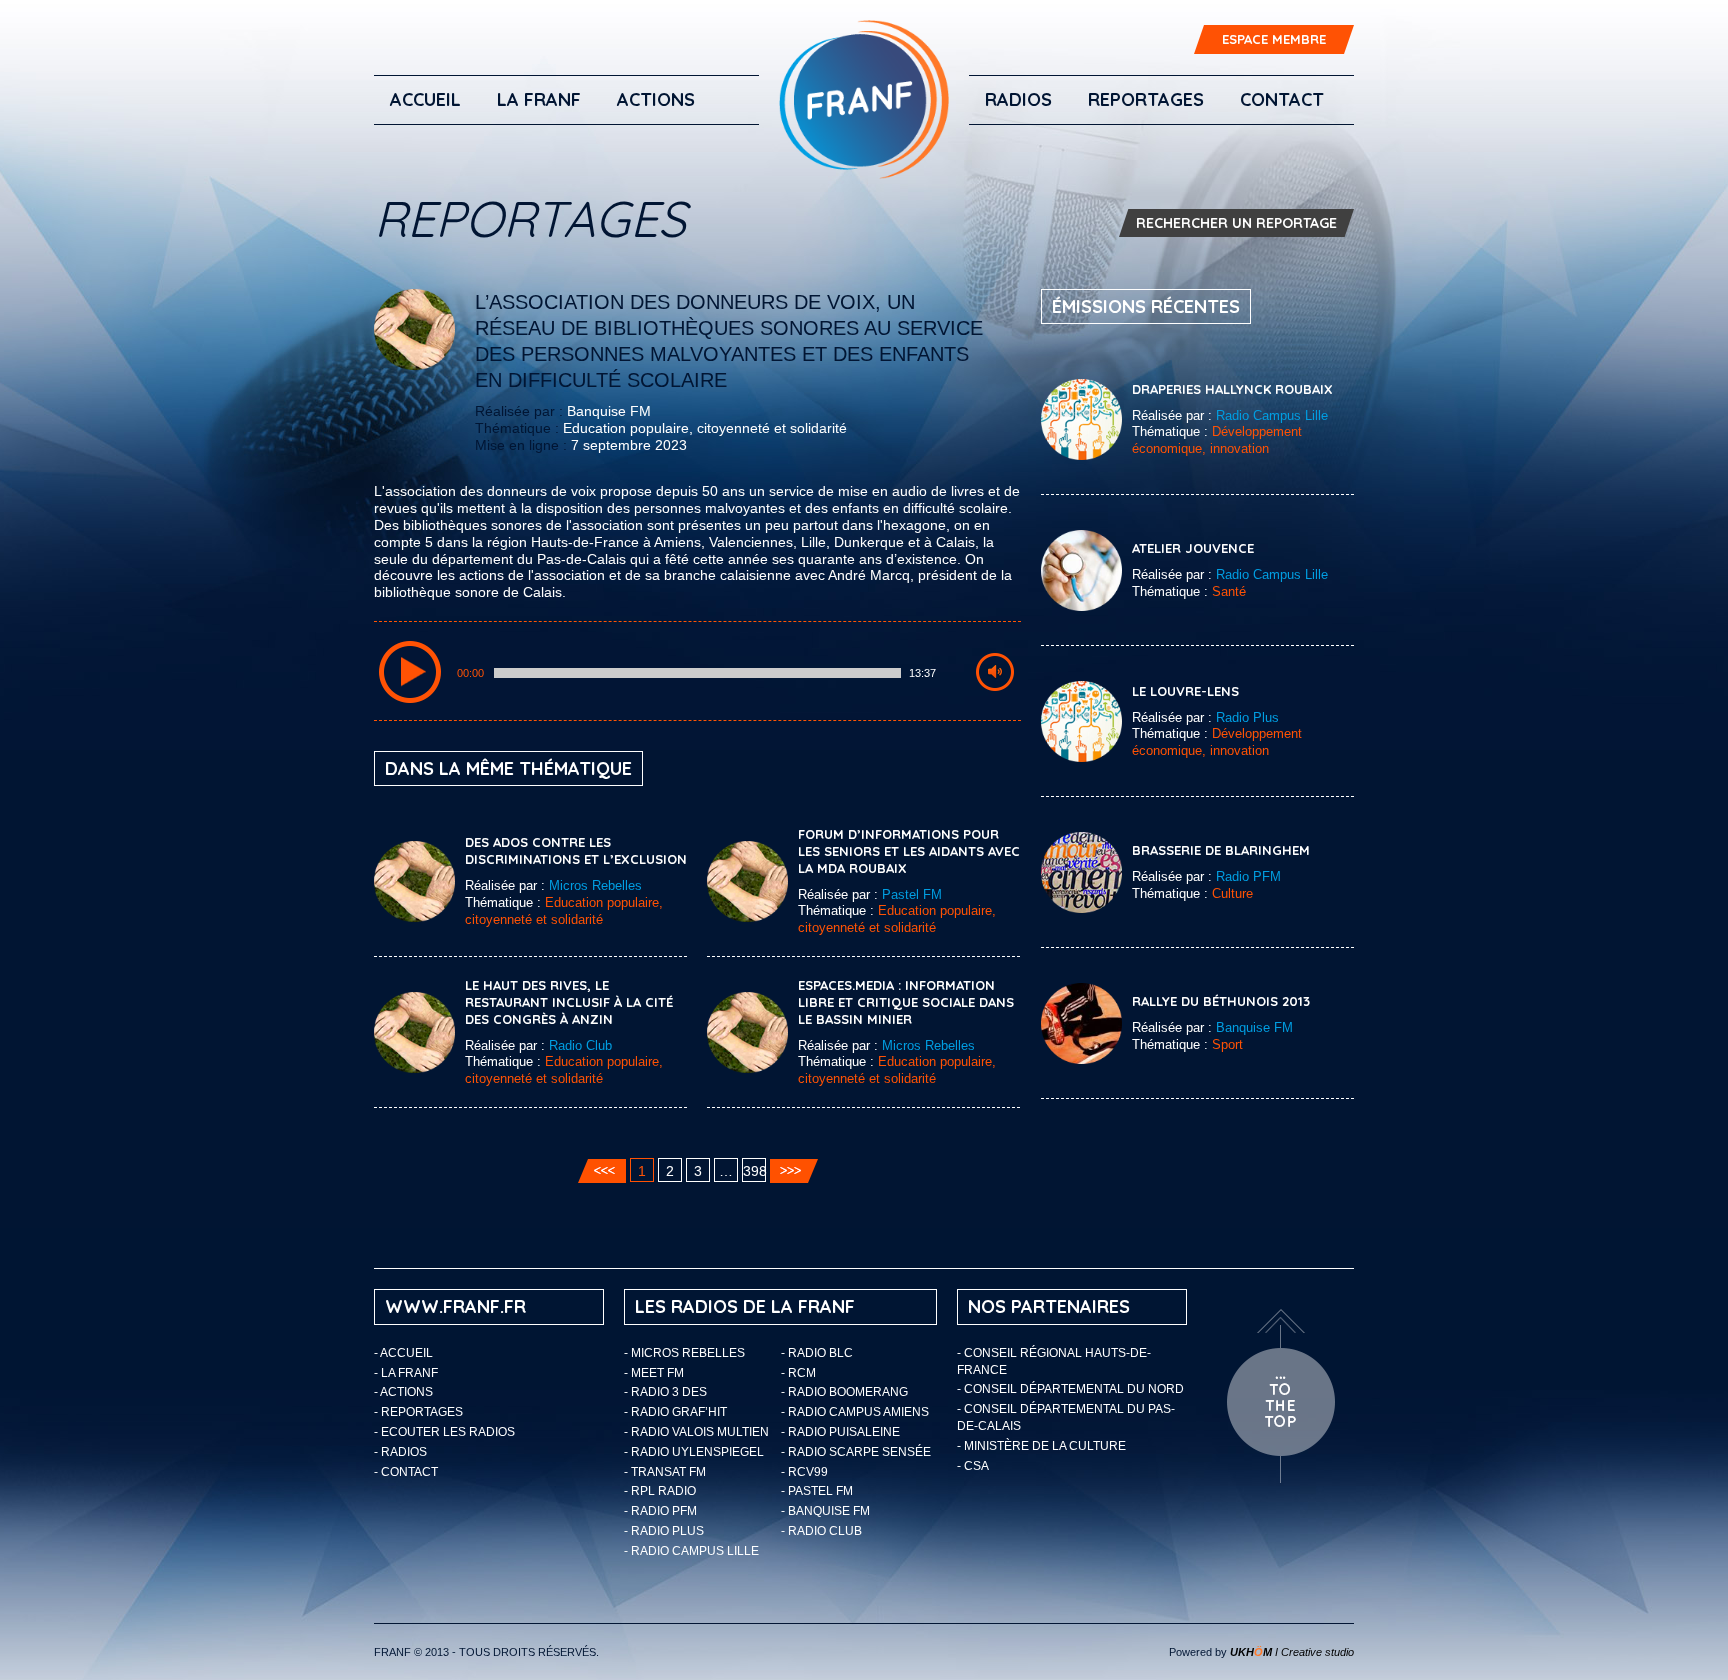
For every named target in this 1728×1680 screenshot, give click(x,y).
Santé (1229, 591)
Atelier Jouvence (1193, 548)
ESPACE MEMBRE (1274, 39)
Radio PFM (1248, 876)
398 (754, 1171)
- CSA (973, 1466)
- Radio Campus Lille (691, 1551)
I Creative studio (1292, 1652)
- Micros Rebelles (684, 1353)
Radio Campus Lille (1272, 415)
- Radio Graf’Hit (675, 1412)
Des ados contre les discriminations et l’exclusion (576, 850)
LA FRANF (539, 99)
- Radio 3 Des (665, 1392)
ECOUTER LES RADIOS (448, 1432)
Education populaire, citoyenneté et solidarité (705, 428)
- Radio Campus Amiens (855, 1412)
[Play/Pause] (410, 672)
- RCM (798, 1373)
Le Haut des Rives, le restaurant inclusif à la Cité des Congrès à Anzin (569, 1002)
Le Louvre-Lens (1185, 691)
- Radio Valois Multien (696, 1432)
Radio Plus (1247, 717)
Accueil (425, 99)
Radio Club (580, 1045)
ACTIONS (656, 99)
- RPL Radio (660, 1491)
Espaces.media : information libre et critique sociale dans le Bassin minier (906, 1002)
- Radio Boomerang (844, 1392)
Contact (1282, 99)
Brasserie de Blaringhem (1221, 850)
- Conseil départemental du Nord (1070, 1389)
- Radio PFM (660, 1511)
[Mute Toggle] (995, 672)
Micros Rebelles (595, 885)
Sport (1227, 1044)
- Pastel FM (817, 1491)
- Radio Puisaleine (840, 1432)
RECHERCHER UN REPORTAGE (1236, 223)
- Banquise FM (825, 1511)
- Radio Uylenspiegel (694, 1452)
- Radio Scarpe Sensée (856, 1452)
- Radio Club (821, 1531)
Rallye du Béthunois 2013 (1221, 1001)
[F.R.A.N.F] (864, 99)
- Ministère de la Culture (1041, 1446)
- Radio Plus (664, 1531)
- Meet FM (654, 1373)
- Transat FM (665, 1472)
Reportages (1146, 99)
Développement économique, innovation (1217, 440)
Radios (1018, 99)
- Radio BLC (817, 1353)
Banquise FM (609, 411)
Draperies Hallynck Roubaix (1232, 389)
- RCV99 (804, 1472)
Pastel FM (912, 894)
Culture (1232, 893)
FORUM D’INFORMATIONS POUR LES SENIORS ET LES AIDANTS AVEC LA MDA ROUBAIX (909, 851)
